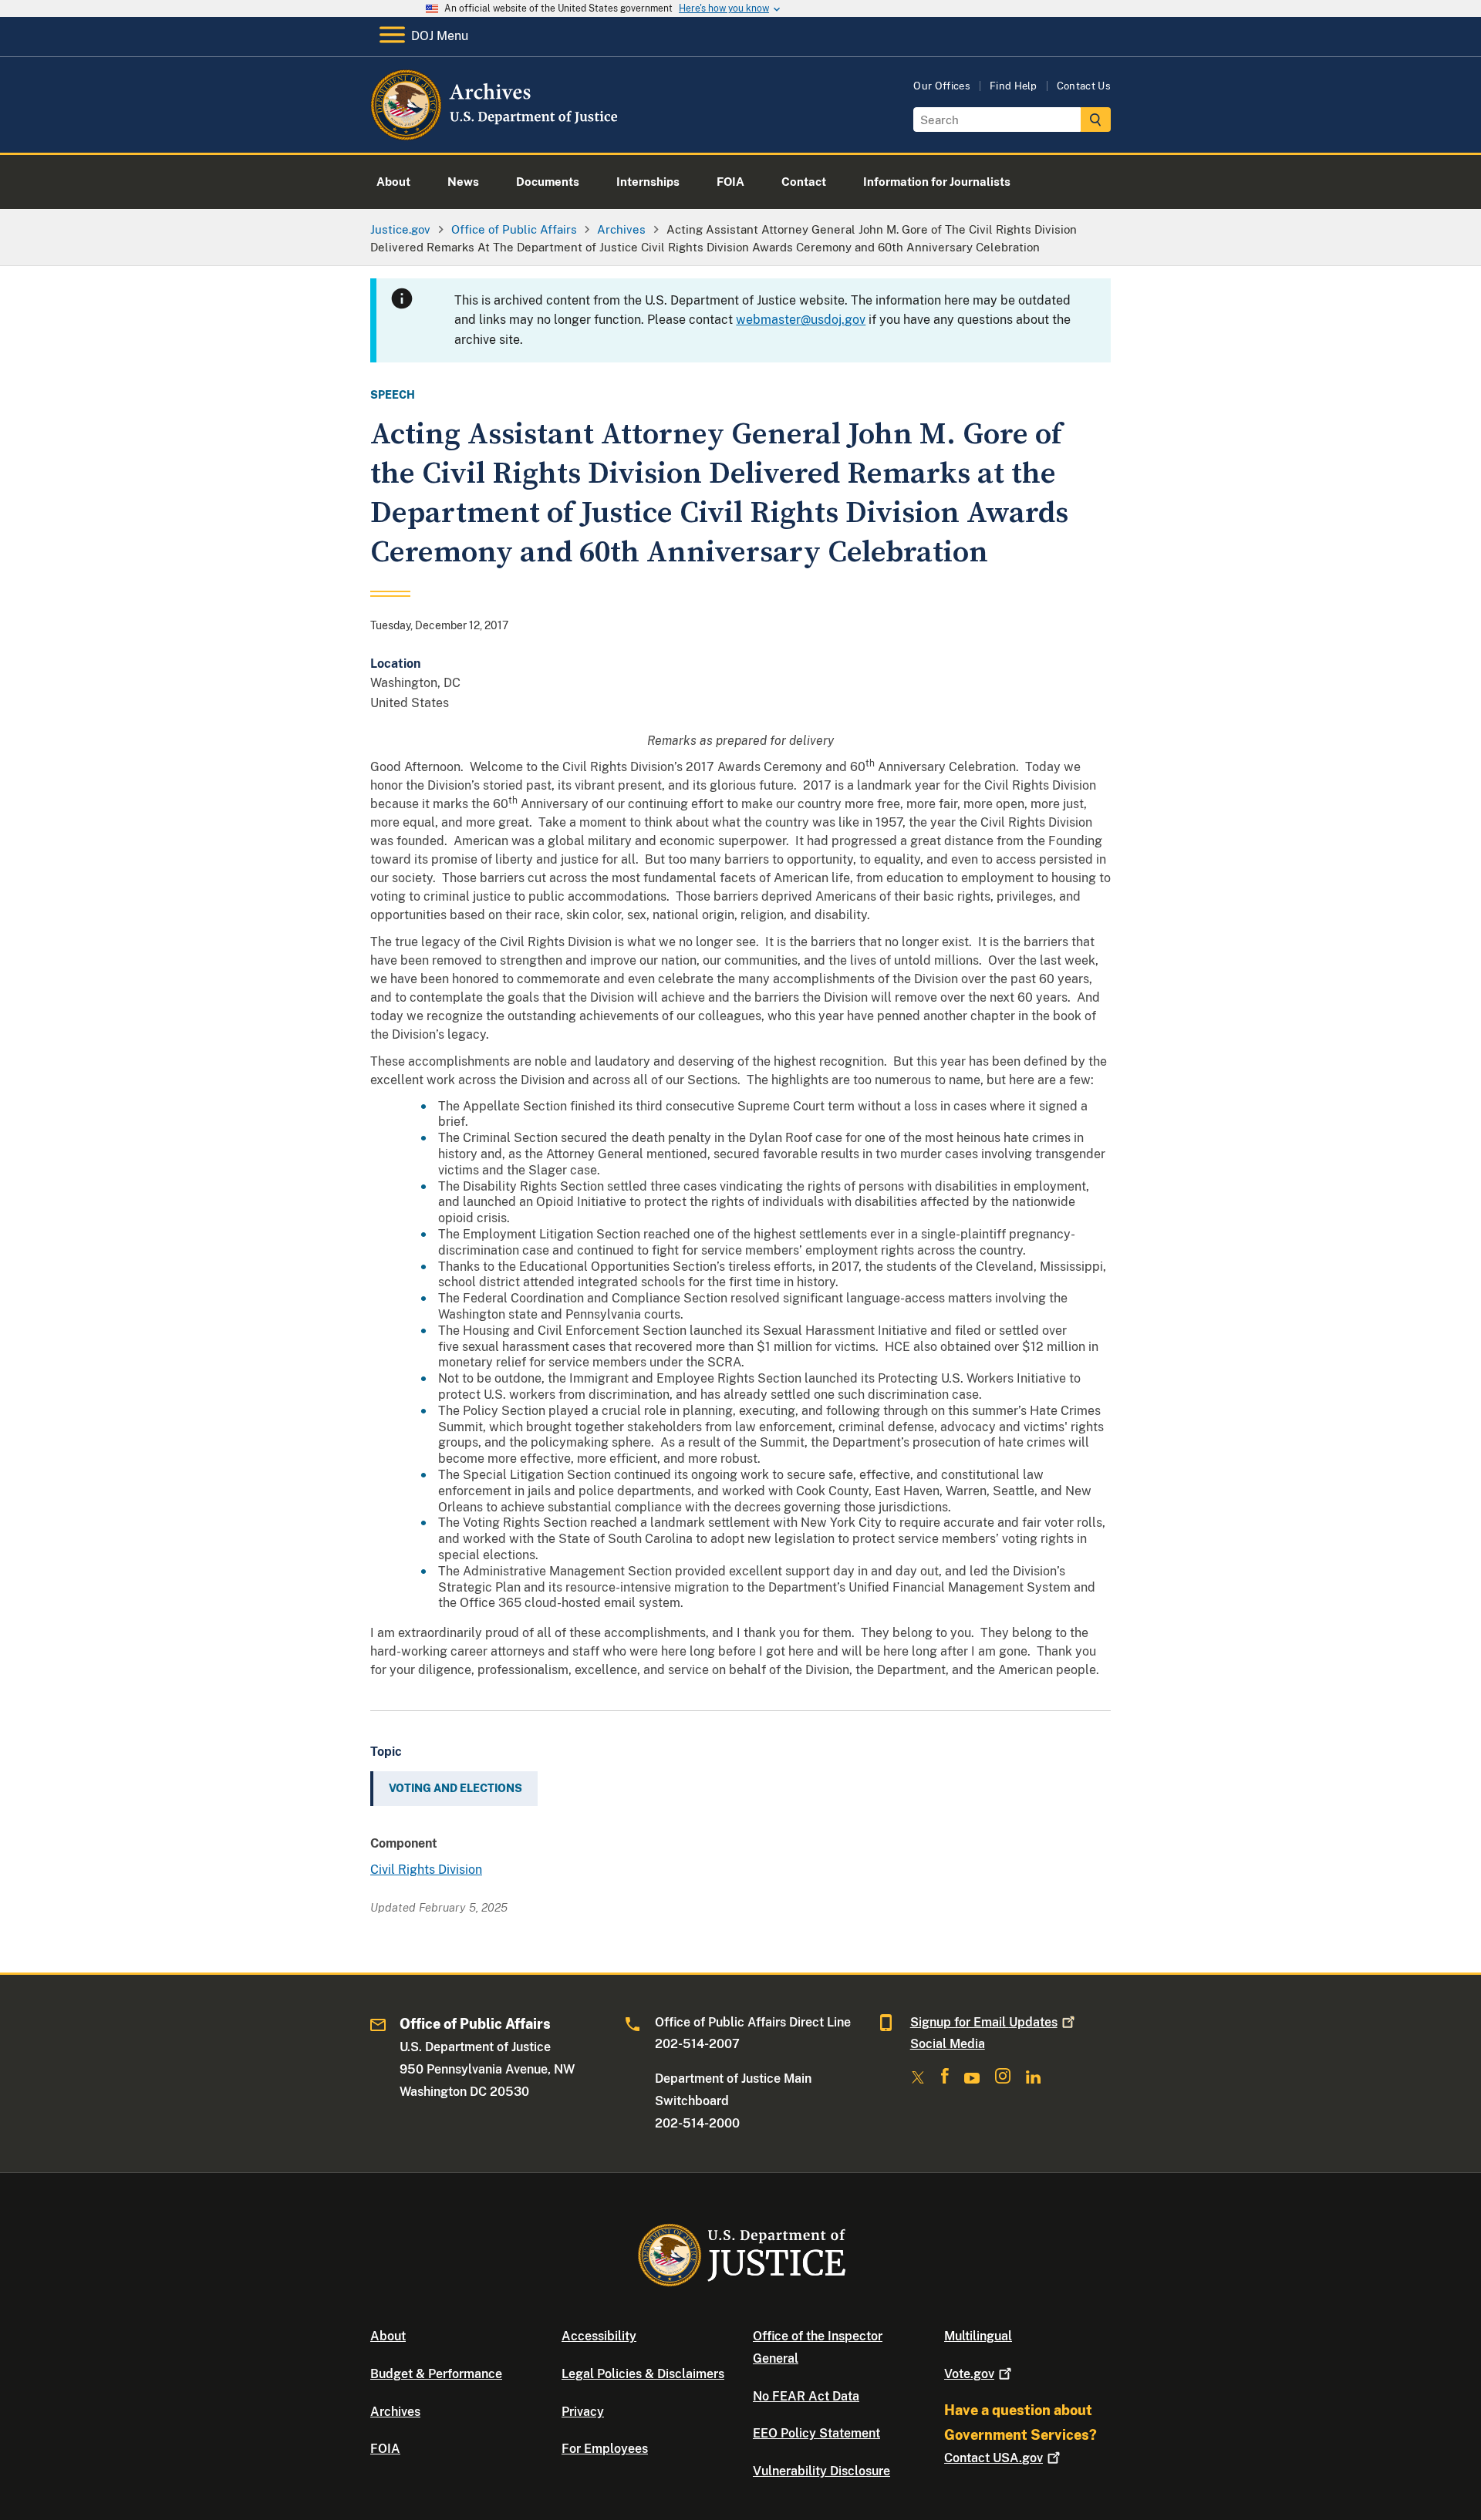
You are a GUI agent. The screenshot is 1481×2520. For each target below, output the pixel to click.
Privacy (583, 2412)
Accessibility (599, 2336)
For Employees (605, 2449)
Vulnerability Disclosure (821, 2471)
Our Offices (942, 86)
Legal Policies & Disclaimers (643, 2374)
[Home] (496, 135)
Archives (395, 2412)
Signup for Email (984, 2022)
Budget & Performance (436, 2374)
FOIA (385, 2449)
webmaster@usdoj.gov (801, 320)
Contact (994, 2458)
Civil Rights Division (426, 1870)
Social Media (948, 2044)
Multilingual (978, 2336)
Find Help (1014, 86)
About (388, 2336)
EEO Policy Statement (816, 2433)
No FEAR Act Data (806, 2396)
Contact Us (1084, 86)
